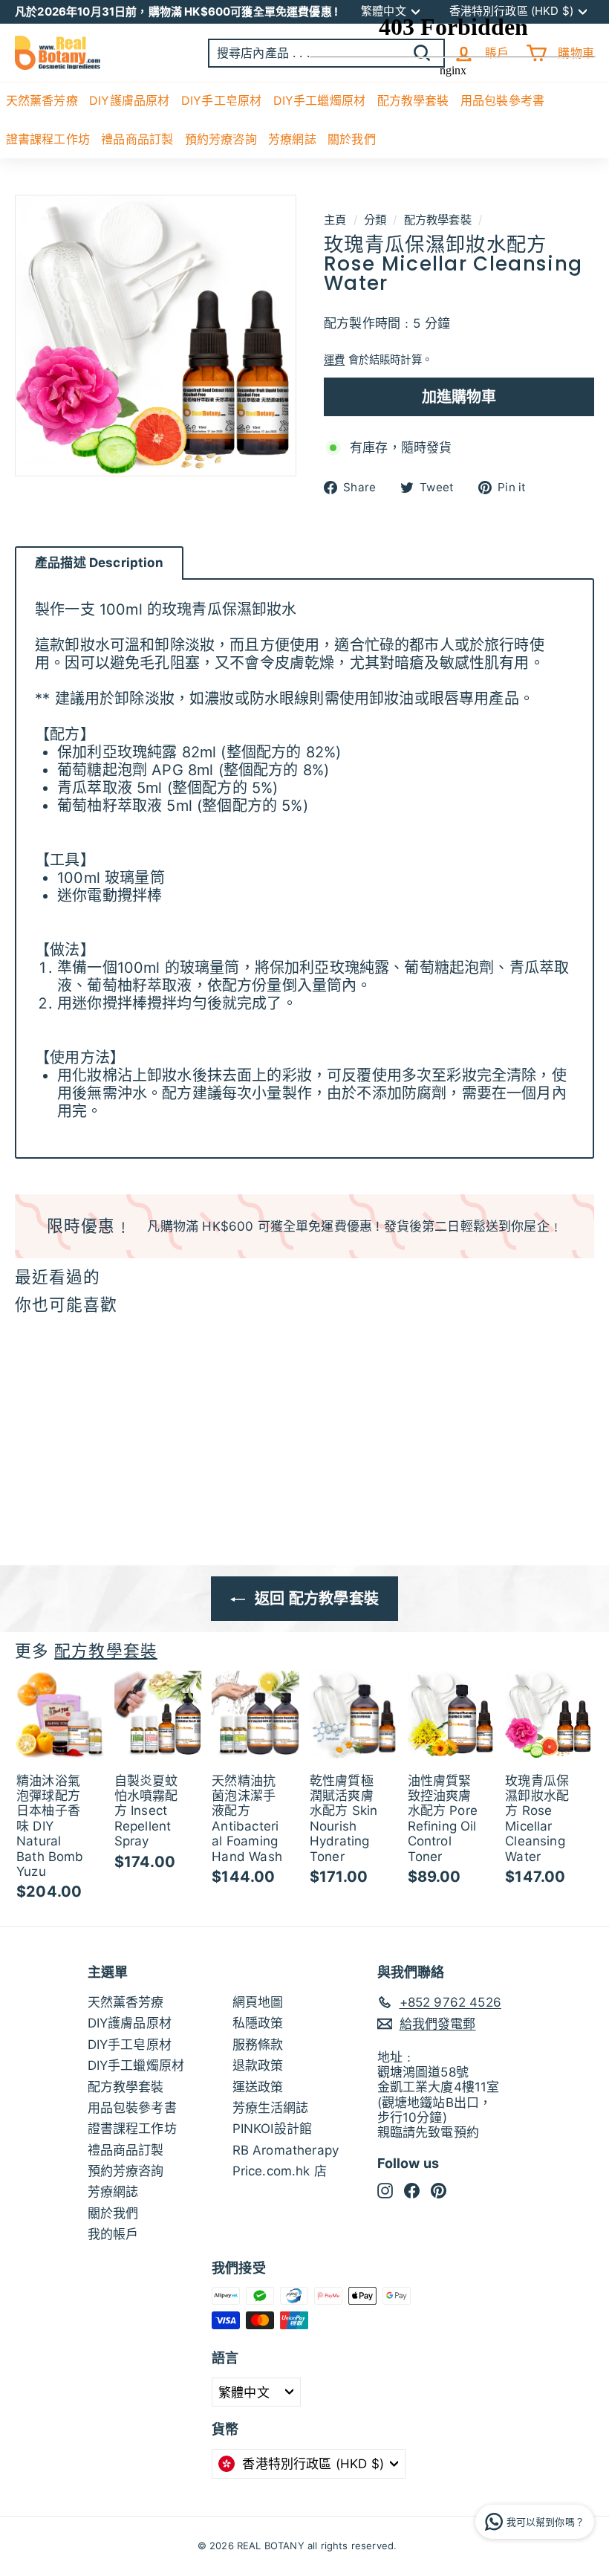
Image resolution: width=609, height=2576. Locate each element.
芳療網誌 (292, 139)
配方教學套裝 (106, 1651)
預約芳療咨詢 (221, 139)
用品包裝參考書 (132, 2108)
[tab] (99, 563)
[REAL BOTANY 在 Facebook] (412, 2190)
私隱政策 (258, 2023)
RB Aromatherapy (286, 2150)
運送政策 (258, 2087)
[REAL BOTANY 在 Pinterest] (439, 2190)
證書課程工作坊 (48, 139)
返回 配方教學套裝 (315, 1599)
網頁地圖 (258, 2002)
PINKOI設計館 (273, 2129)
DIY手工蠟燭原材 (136, 2065)
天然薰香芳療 (42, 100)
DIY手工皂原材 (221, 100)
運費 (334, 359)
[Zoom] (156, 336)
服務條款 (258, 2045)
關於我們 (113, 2213)
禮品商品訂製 (137, 139)
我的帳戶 (113, 2234)
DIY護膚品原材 (129, 100)
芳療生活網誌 (271, 2108)
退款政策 (258, 2065)
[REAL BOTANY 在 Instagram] (385, 2190)
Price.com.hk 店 (280, 2171)
